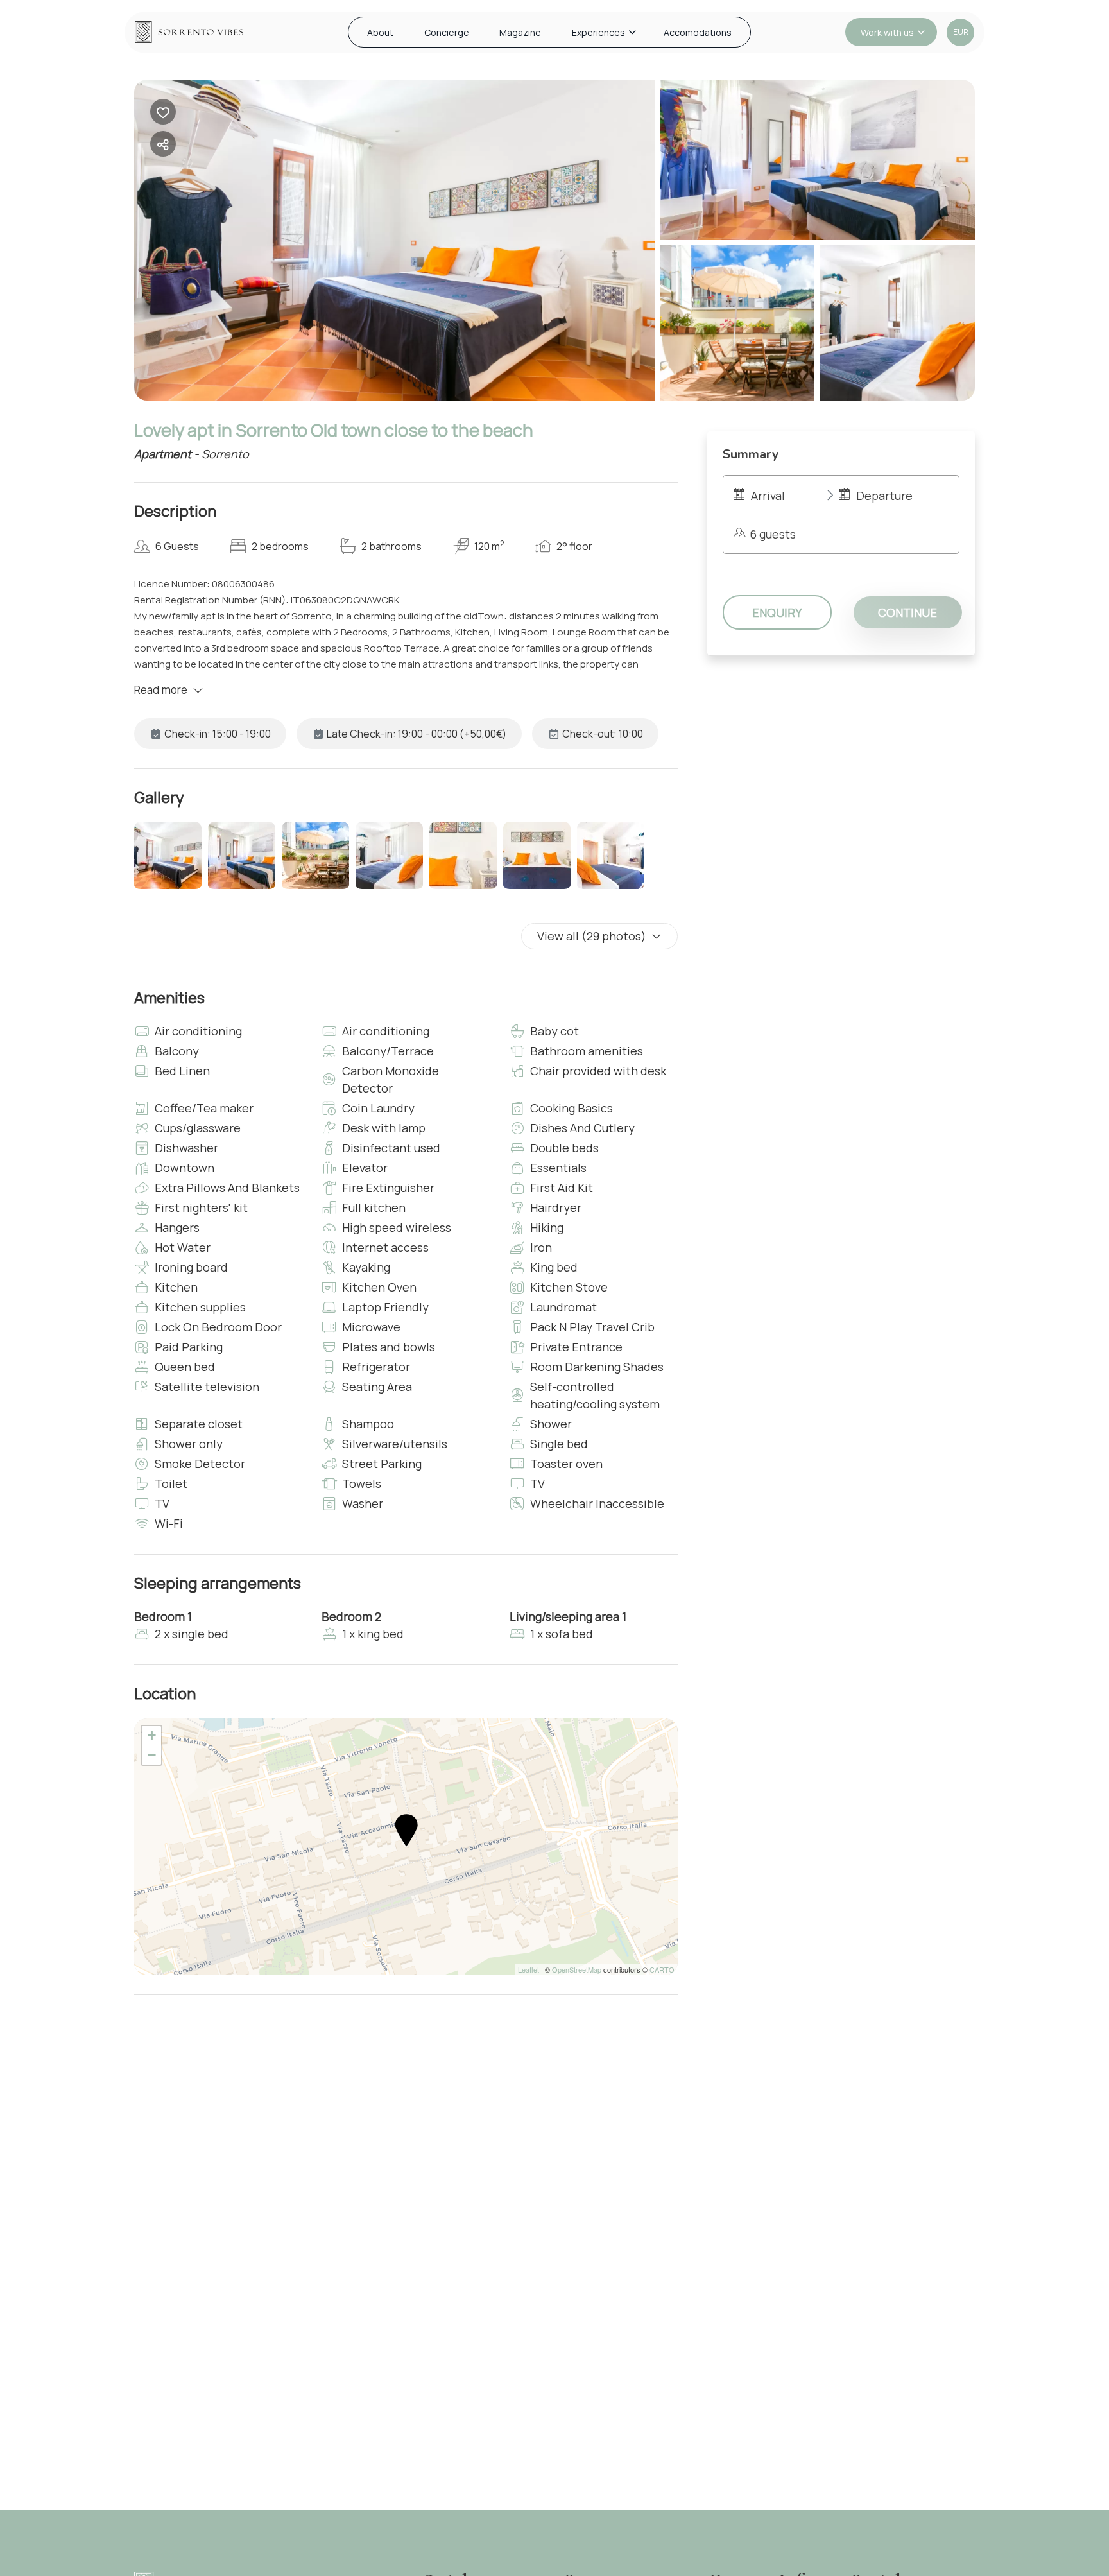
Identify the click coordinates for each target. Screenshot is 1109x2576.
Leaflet (529, 1969)
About (380, 32)
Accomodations (698, 32)
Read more (161, 690)
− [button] (152, 1755)
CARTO (662, 1969)
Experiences (598, 32)
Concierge (447, 32)
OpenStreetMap (577, 1969)
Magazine (520, 32)
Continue (907, 612)
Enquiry (777, 612)
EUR (961, 32)
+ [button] (152, 1735)
